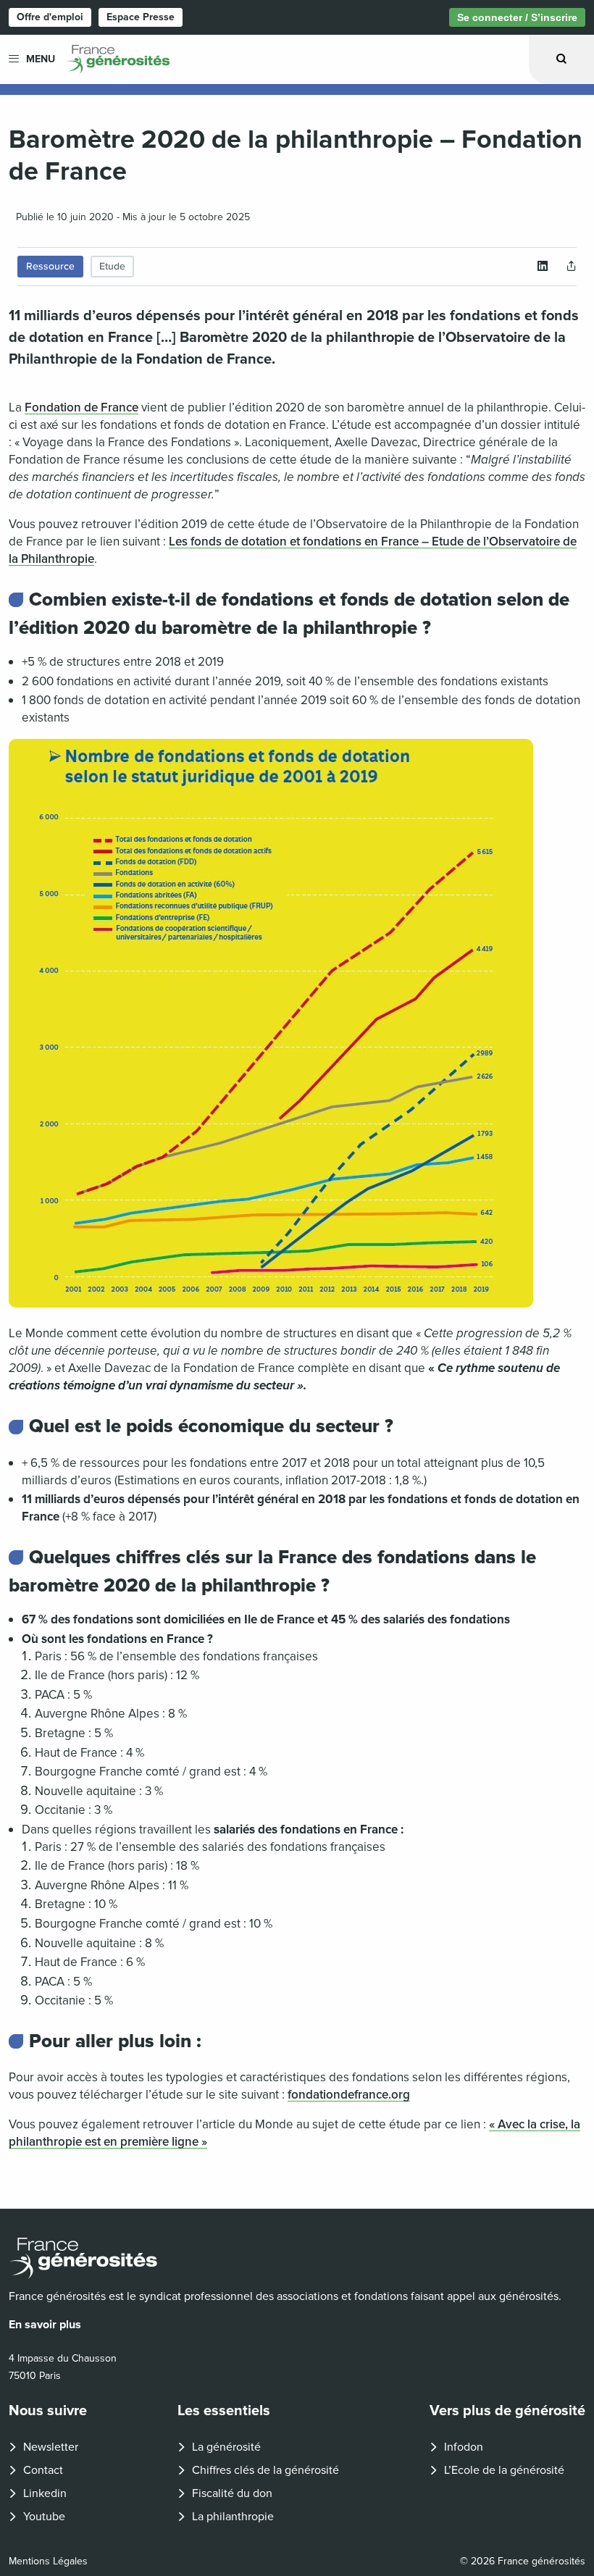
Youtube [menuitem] (44, 2517)
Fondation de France (81, 407)
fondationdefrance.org (349, 2095)
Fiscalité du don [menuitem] (232, 2493)
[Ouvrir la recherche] (561, 59)
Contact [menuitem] (43, 2470)
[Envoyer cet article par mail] (572, 267)
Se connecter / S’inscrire (517, 17)
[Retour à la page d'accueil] (297, 2258)
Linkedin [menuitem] (45, 2493)
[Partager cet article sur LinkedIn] (543, 267)
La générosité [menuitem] (226, 2447)
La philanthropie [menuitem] (233, 2517)
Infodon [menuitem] (464, 2447)
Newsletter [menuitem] (51, 2447)
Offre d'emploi (50, 17)
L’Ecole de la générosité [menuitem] (504, 2470)
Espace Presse (141, 17)
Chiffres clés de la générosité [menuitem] (265, 2470)
